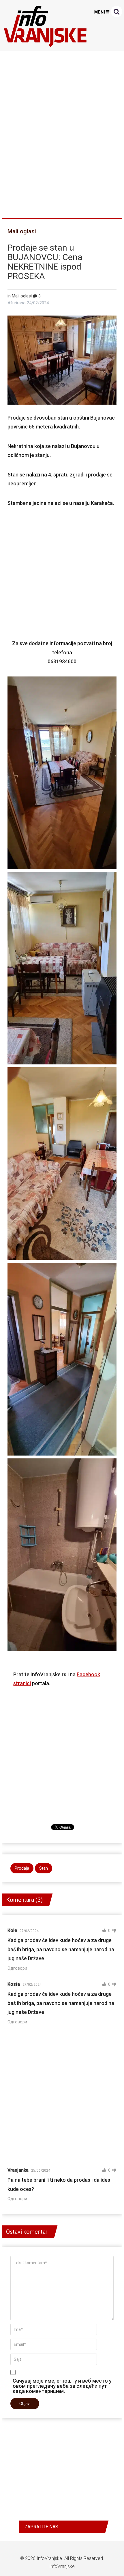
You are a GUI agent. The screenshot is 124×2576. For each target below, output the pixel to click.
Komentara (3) (24, 1900)
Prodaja (22, 1868)
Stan (44, 1868)
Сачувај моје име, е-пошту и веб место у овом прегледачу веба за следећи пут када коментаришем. (62, 2386)
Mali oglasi (22, 231)
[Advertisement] (62, 132)
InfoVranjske (49, 2558)
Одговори (17, 1968)
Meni (100, 12)
